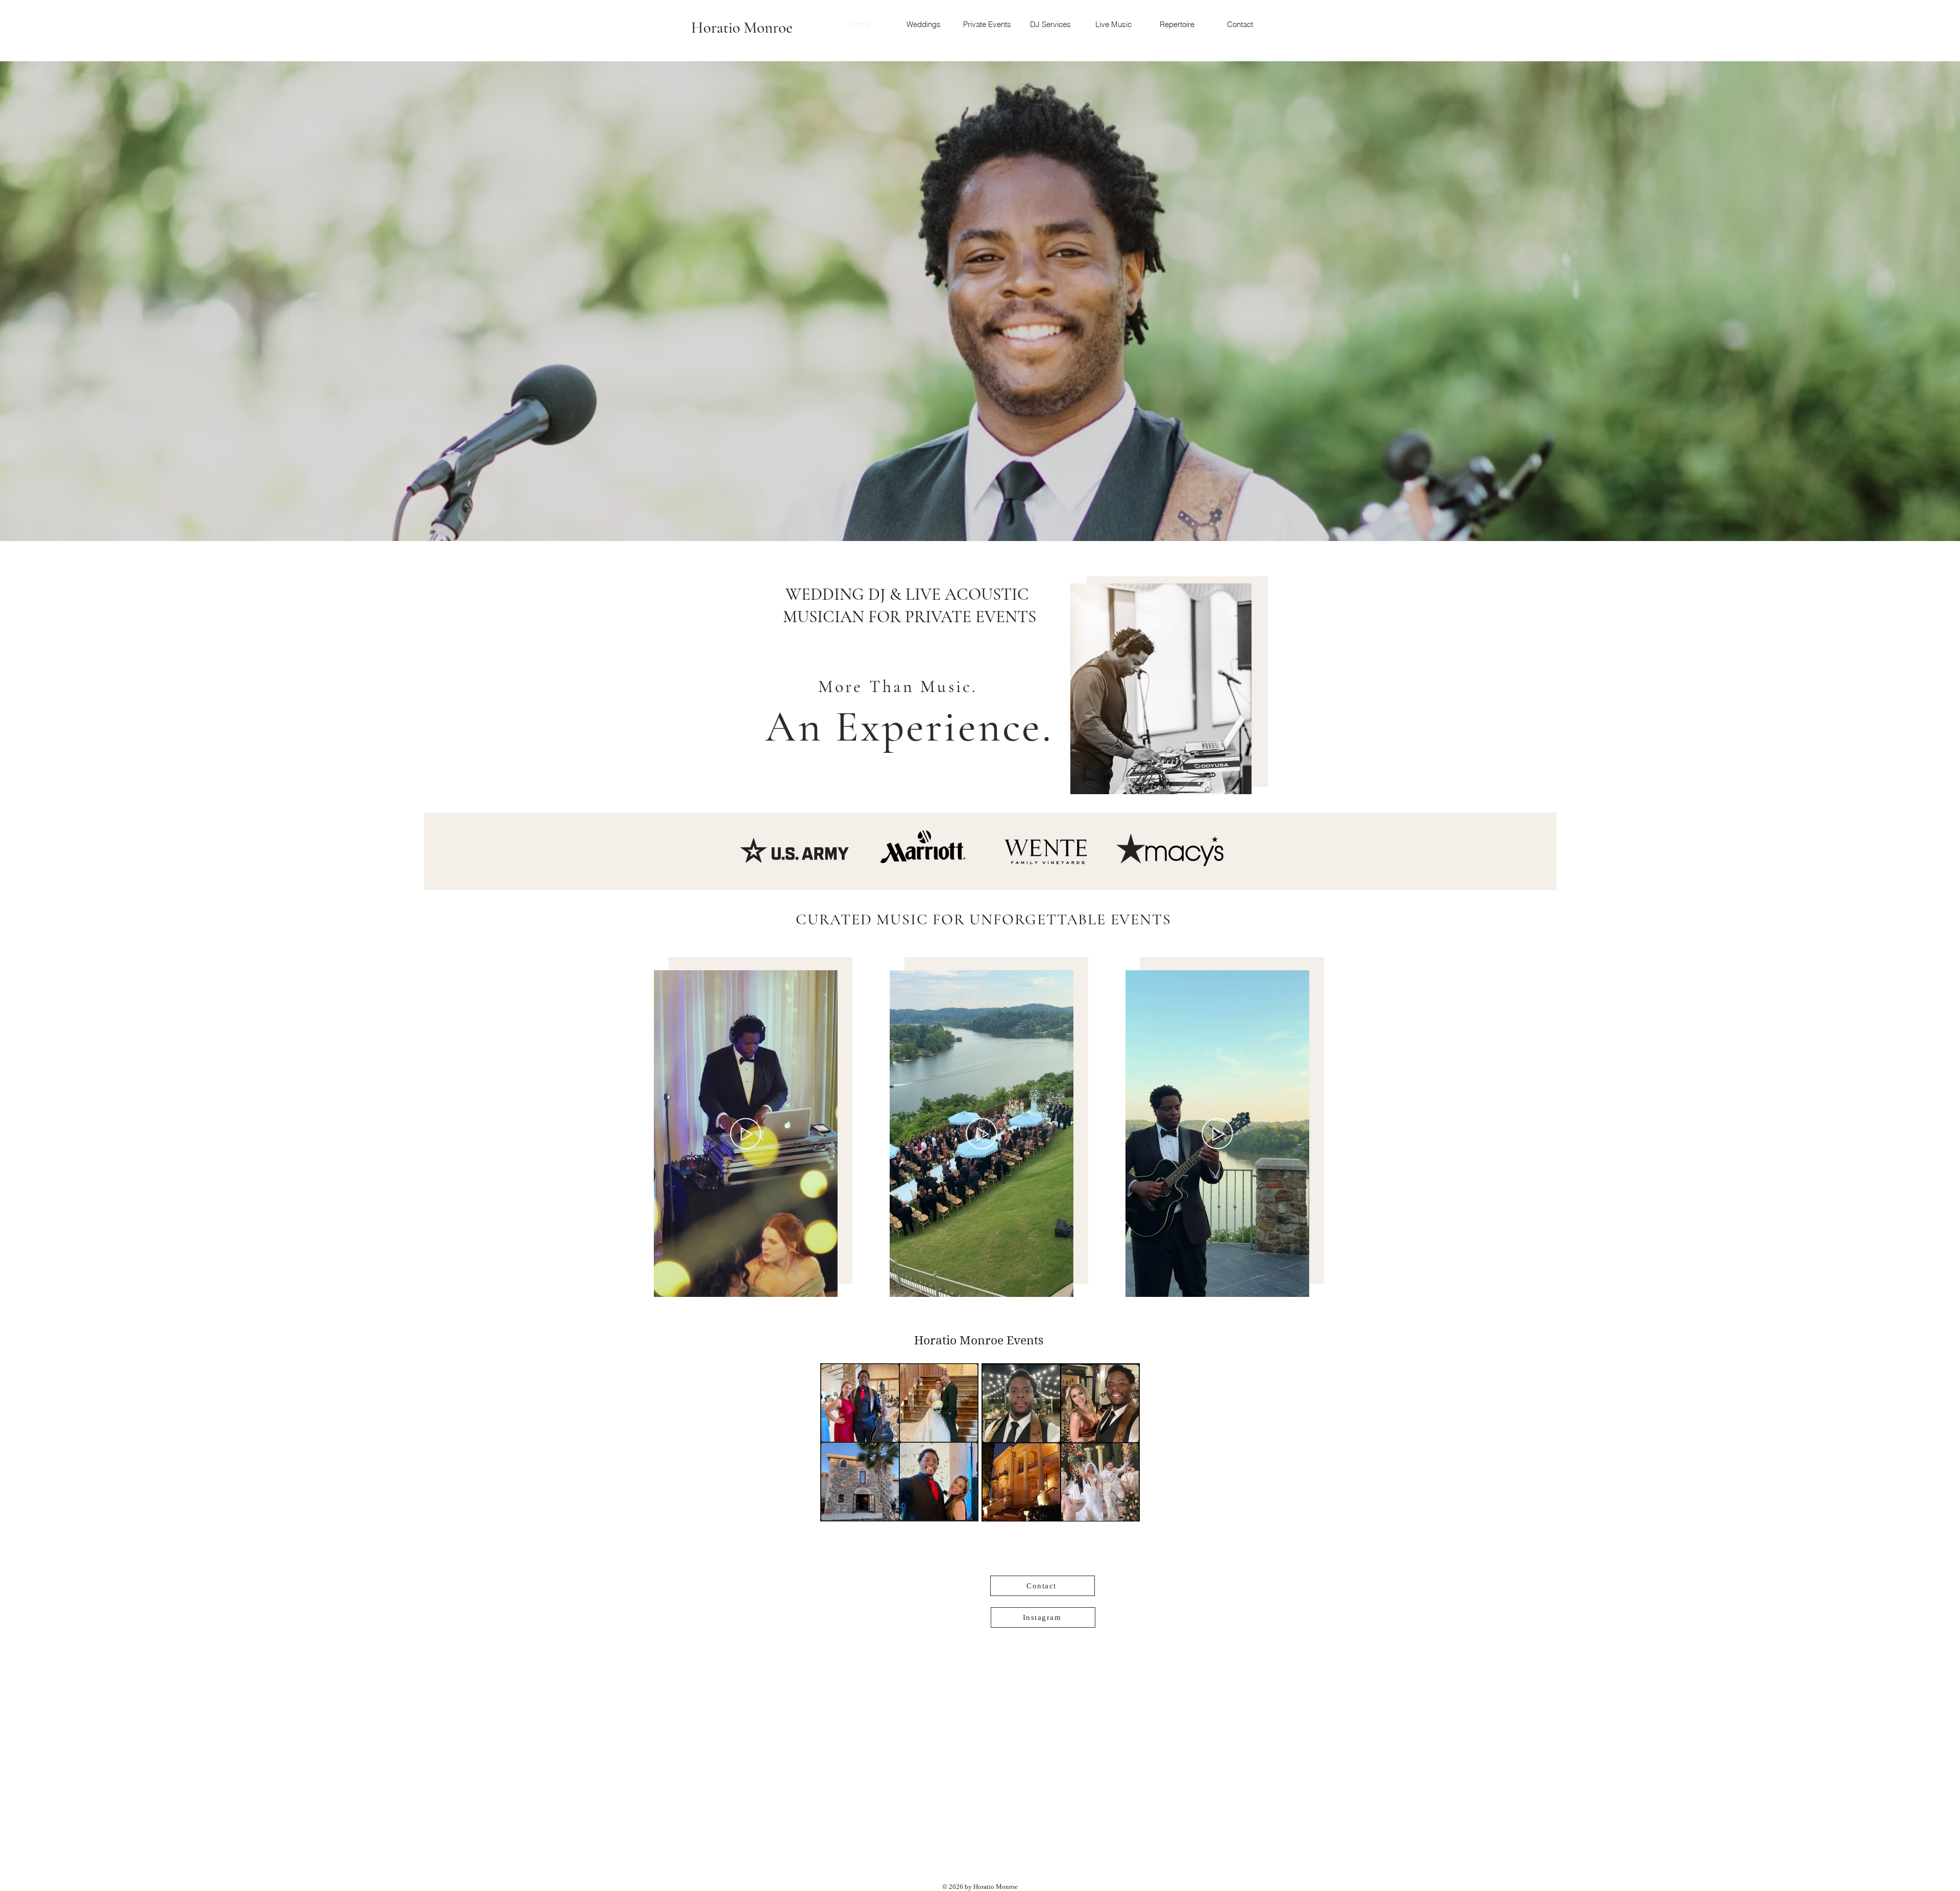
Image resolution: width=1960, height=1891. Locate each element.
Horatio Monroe (742, 28)
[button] (825, 1286)
